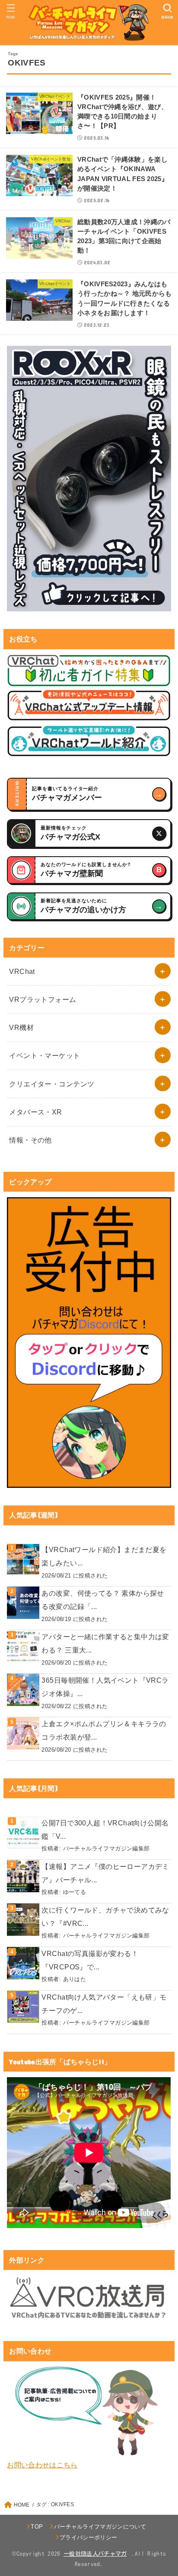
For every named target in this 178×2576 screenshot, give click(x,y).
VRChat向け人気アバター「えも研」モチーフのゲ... (104, 2004)
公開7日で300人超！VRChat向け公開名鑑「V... (105, 1829)
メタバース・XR (35, 1112)
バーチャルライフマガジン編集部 (106, 1848)
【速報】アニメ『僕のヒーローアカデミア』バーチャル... (105, 1873)
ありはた (75, 1979)
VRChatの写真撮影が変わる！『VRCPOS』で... (90, 1960)
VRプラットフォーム (43, 999)
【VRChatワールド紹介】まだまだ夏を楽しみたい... (104, 1556)
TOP (37, 2527)
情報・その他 (30, 1140)
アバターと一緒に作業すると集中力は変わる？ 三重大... (105, 1643)
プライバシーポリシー (88, 2537)
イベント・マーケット (44, 1055)
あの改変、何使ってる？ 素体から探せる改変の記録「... (103, 1600)
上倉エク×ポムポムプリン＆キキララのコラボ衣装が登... (104, 1730)
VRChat (22, 971)
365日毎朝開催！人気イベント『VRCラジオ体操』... (105, 1687)
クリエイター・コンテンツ (52, 1084)
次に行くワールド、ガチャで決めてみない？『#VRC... (105, 1917)
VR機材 (21, 1027)
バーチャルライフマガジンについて (100, 2527)
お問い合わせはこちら (42, 2465)
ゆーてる (75, 1892)
